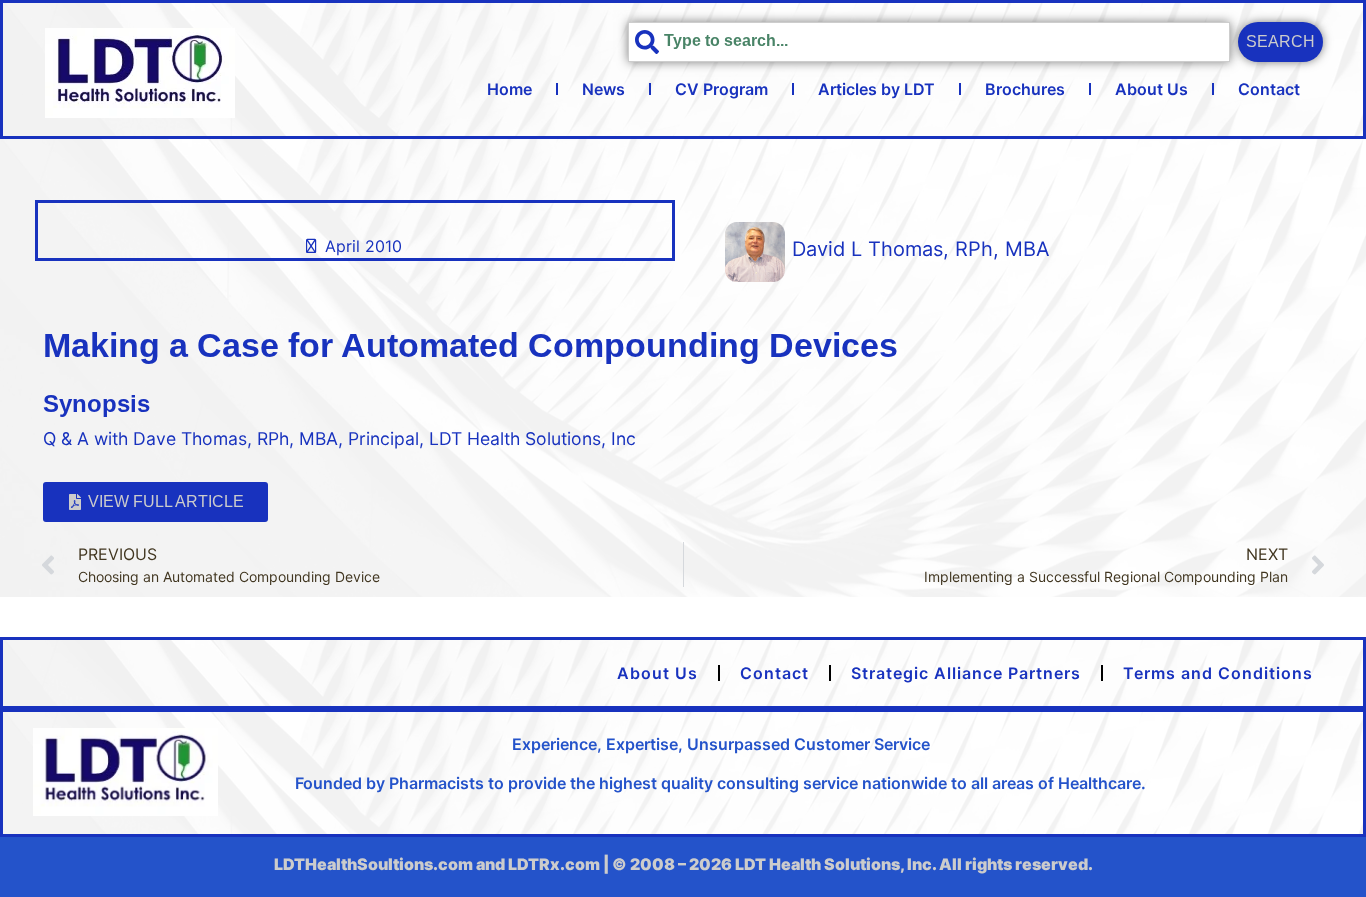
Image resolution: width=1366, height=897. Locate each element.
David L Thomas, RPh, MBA (921, 249)
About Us (1151, 89)
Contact (1269, 89)
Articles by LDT (876, 89)
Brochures (1025, 89)
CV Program (721, 89)
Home (509, 89)
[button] (155, 502)
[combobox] (929, 42)
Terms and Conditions (1218, 673)
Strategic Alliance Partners (966, 673)
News (603, 89)
